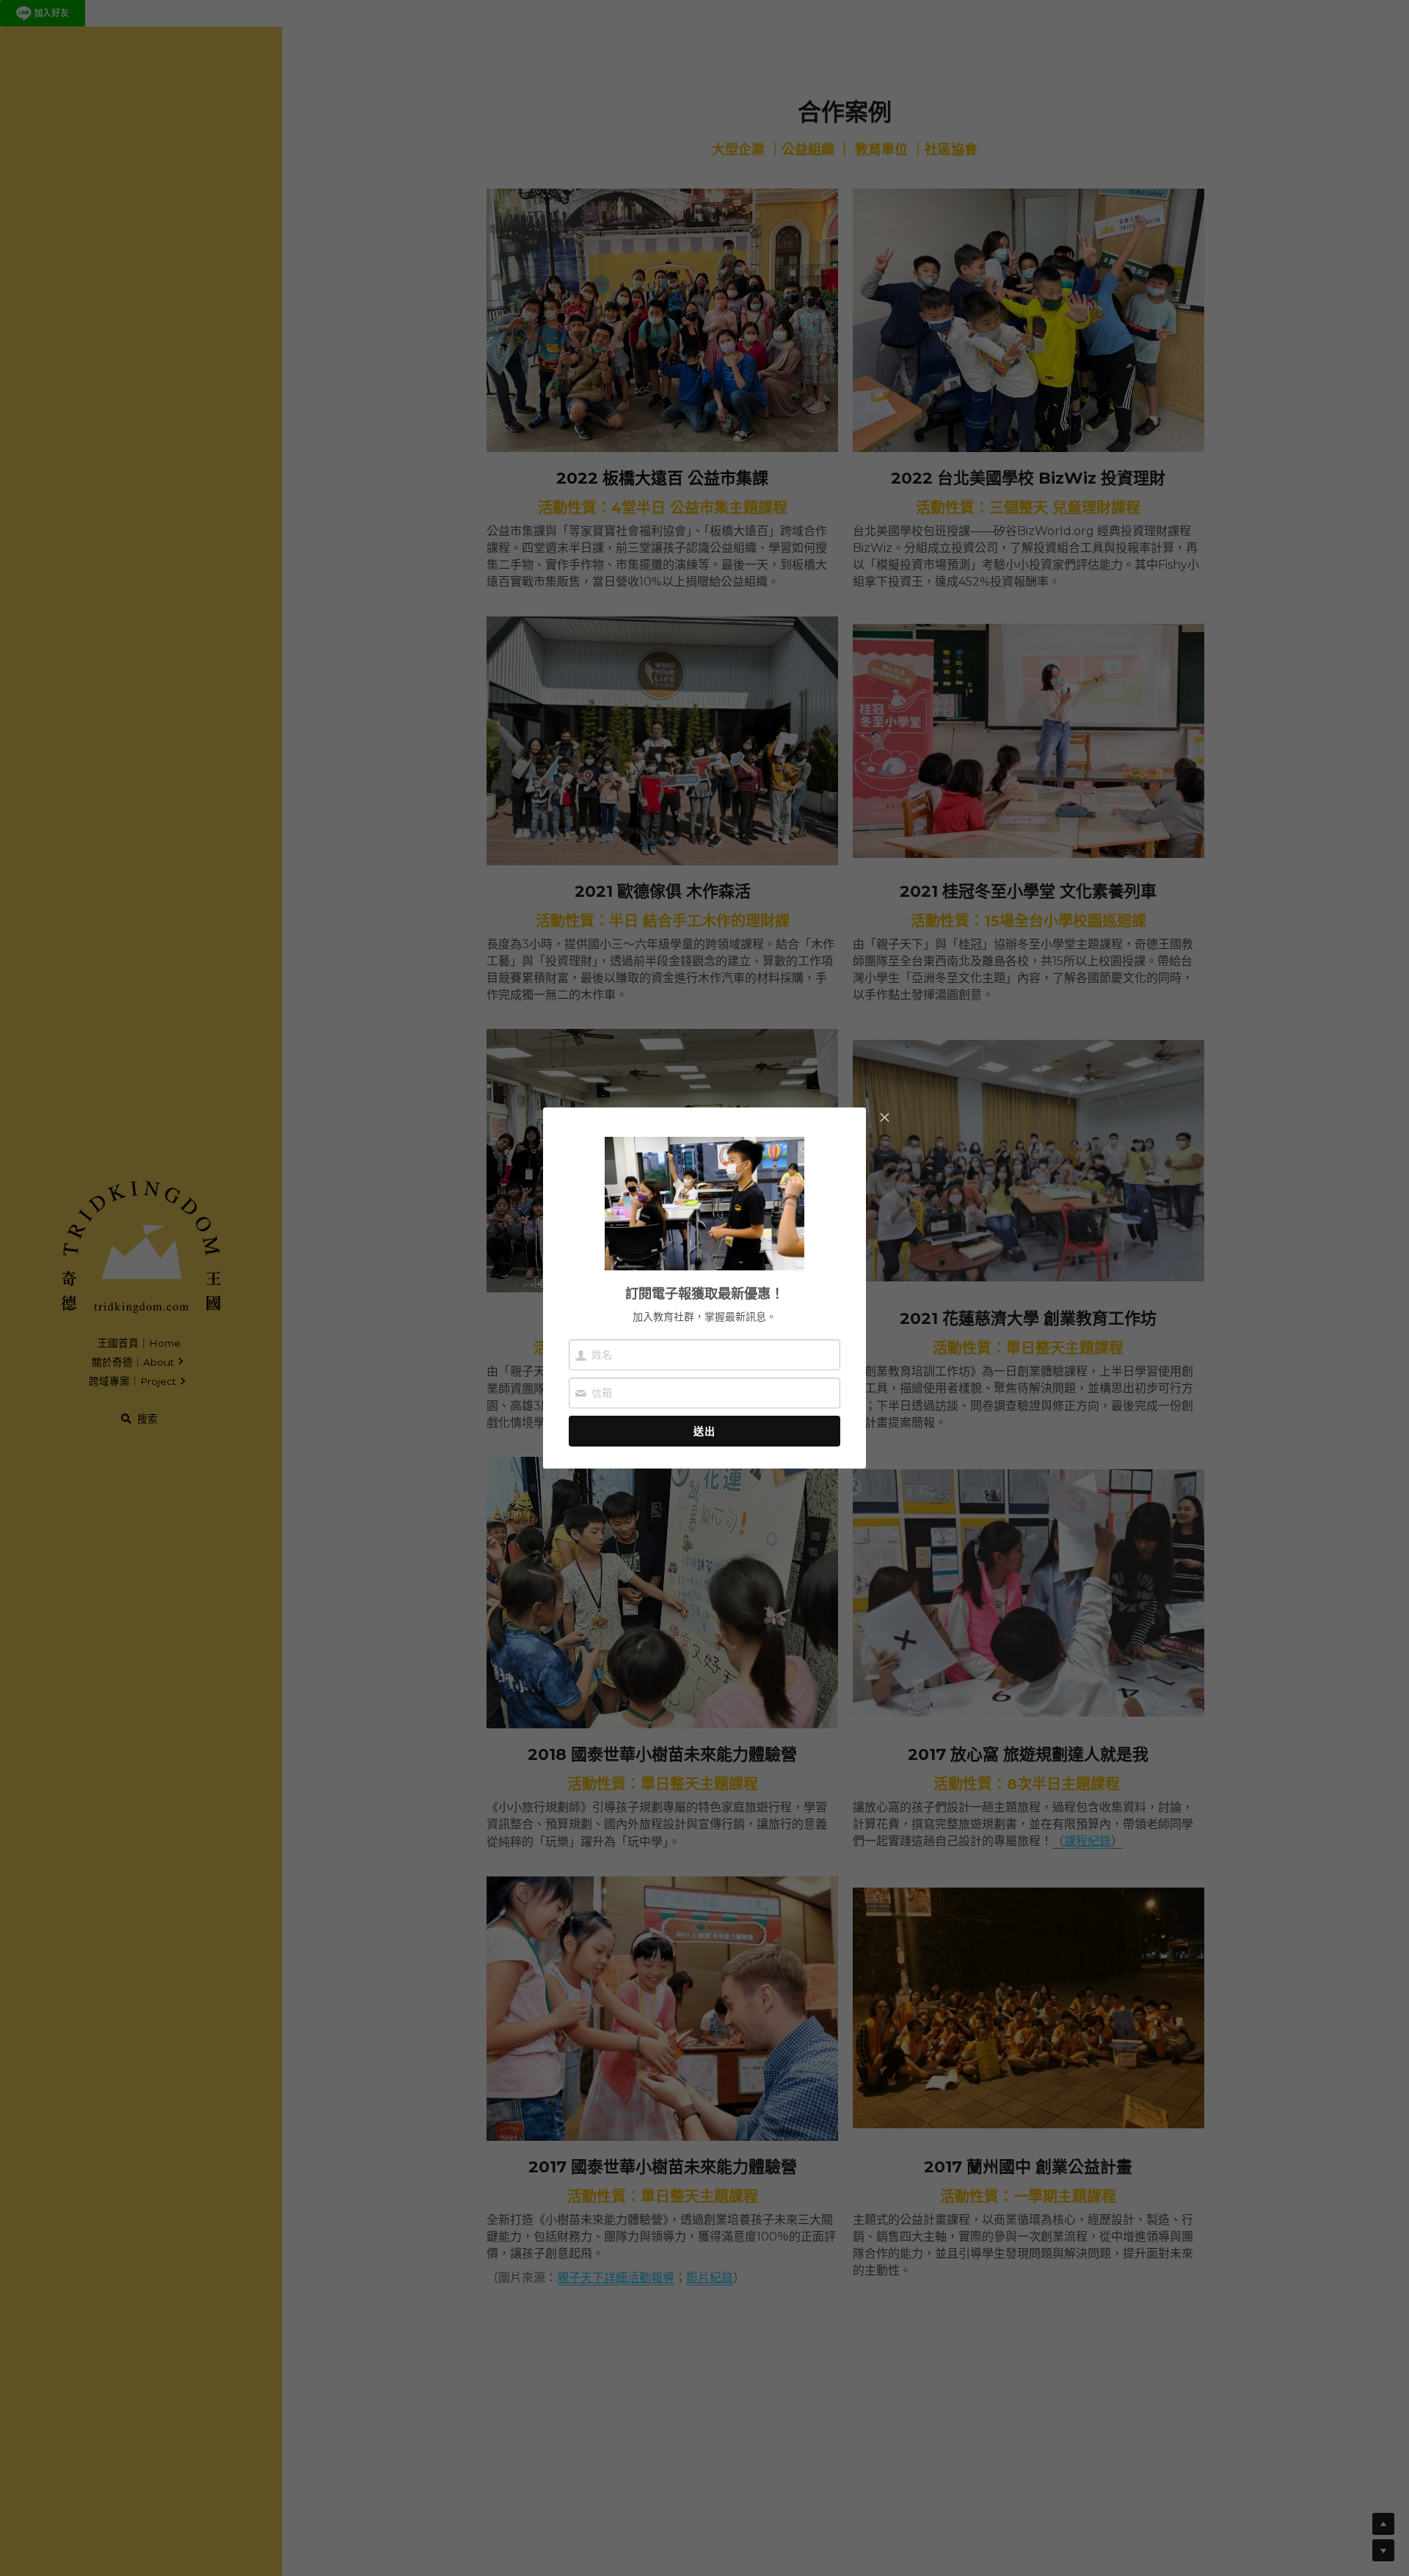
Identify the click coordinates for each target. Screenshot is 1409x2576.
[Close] (884, 1118)
